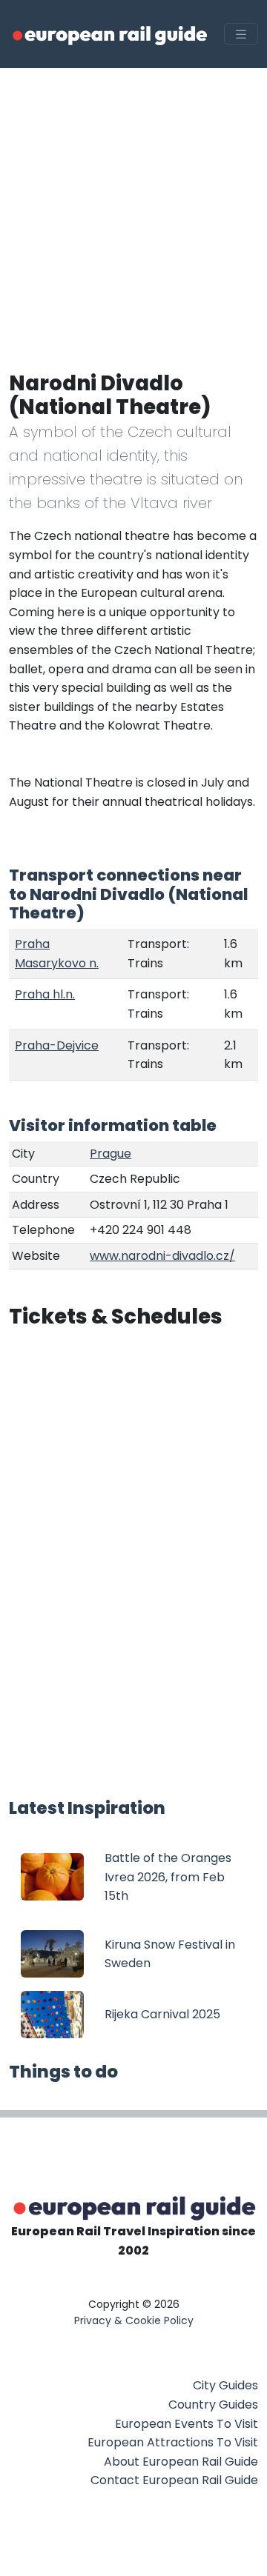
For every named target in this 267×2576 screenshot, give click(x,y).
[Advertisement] (133, 209)
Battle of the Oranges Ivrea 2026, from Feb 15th (168, 1877)
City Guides (225, 2385)
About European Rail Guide (181, 2462)
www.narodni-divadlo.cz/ (162, 1256)
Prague (111, 1154)
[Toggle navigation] (241, 34)
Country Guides (213, 2405)
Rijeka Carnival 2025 (162, 2014)
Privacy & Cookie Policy (134, 2320)
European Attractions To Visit (173, 2442)
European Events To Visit (187, 2424)
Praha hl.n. (45, 994)
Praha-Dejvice (57, 1045)
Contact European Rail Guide (174, 2480)
